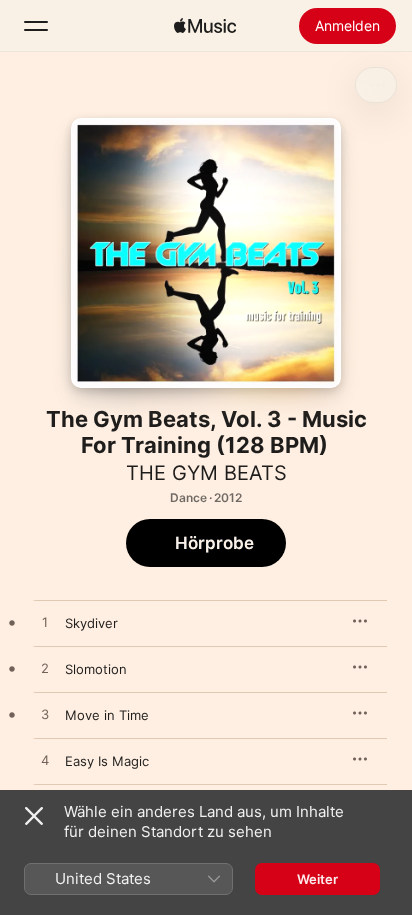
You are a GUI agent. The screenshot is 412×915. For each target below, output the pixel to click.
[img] (205, 26)
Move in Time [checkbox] (107, 715)
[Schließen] (34, 816)
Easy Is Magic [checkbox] (107, 761)
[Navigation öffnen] (36, 26)
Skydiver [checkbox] (91, 623)
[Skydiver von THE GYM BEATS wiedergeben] (45, 623)
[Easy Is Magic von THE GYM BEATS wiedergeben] (45, 761)
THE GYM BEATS (206, 473)
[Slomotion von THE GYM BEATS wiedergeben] (45, 669)
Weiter (317, 879)
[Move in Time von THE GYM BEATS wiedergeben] (45, 715)
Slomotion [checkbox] (96, 669)
